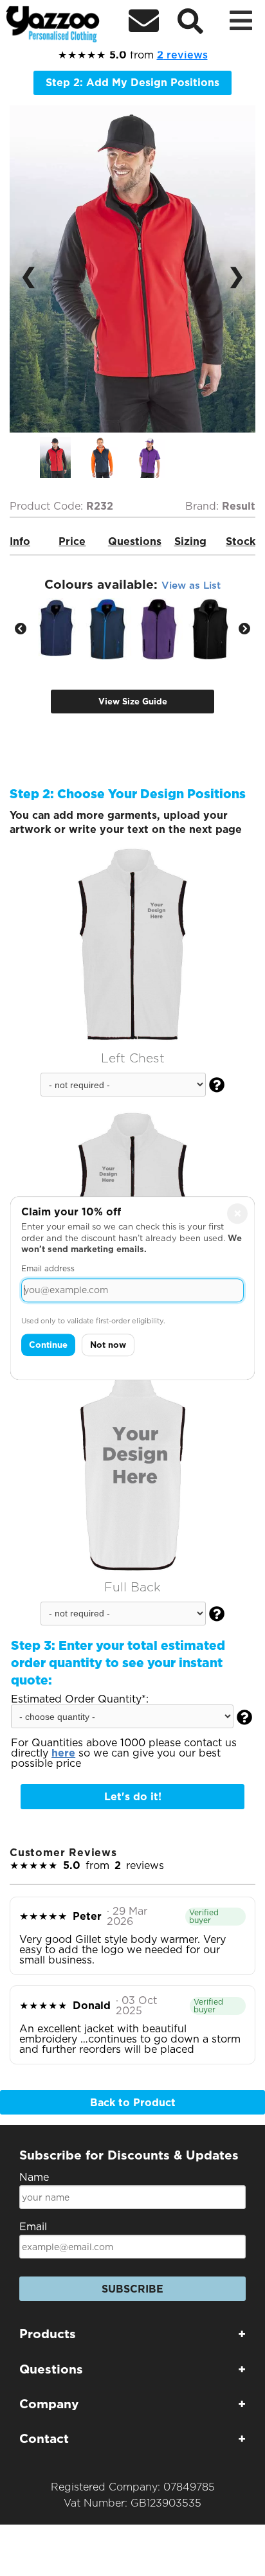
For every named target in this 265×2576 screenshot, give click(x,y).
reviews (182, 55)
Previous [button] (21, 629)
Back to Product (133, 2103)
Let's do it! (133, 1797)
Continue (48, 1345)
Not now (108, 1345)
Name (34, 2177)
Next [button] (244, 629)
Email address (48, 1268)
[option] (63, 458)
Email (33, 2227)
